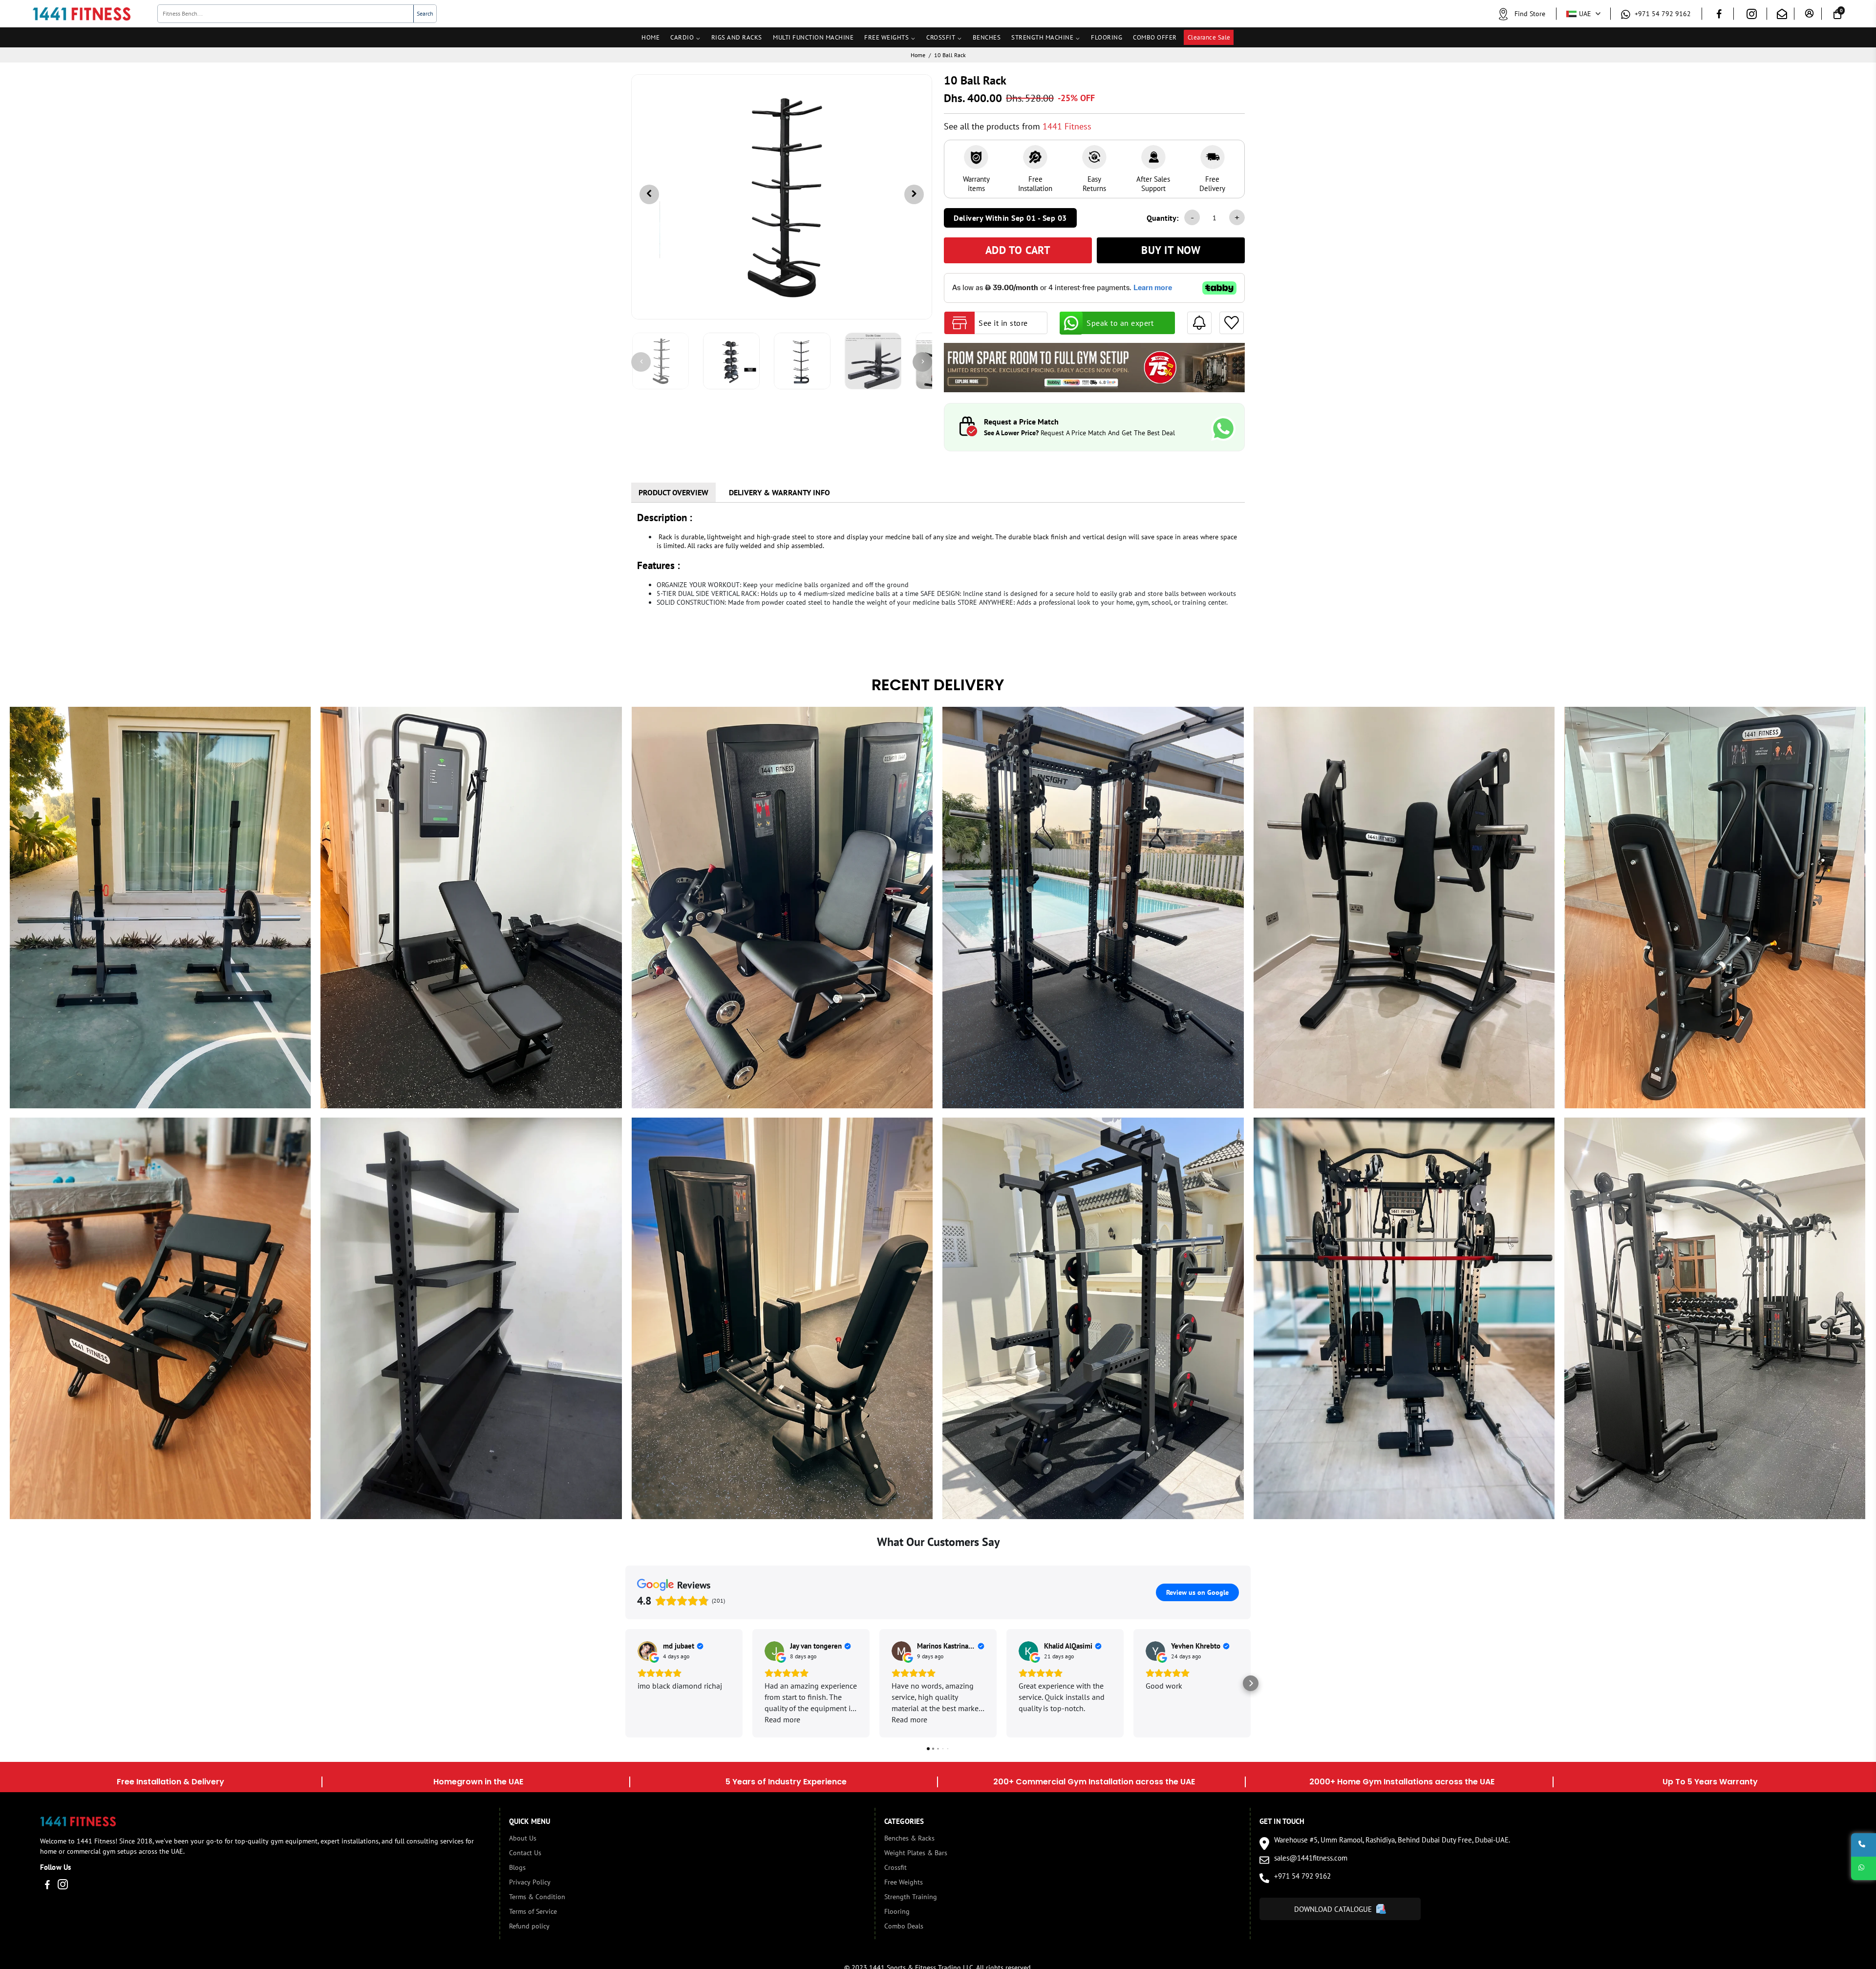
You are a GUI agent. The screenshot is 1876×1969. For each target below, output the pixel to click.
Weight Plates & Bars (916, 1853)
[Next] (922, 362)
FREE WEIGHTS (886, 37)
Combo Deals (904, 1926)
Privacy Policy (530, 1882)
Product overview (673, 492)
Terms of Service (533, 1911)
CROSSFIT (941, 37)
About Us (523, 1838)
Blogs (517, 1867)
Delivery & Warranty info (779, 492)
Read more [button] (782, 1719)
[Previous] (641, 362)
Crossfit (895, 1867)
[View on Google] (647, 1651)
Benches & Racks (909, 1838)
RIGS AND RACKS (737, 37)
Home (918, 55)
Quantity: (1162, 218)
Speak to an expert (1120, 323)
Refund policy (529, 1926)
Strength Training (911, 1897)
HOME (650, 37)
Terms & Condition (537, 1897)
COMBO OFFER (1155, 37)
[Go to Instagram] (1752, 16)
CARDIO (682, 37)
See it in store (1003, 323)
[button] (625, 1683)
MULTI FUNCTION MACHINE (813, 37)
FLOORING (1107, 37)
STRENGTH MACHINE (1042, 37)
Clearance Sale (1209, 37)
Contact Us (525, 1853)
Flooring (897, 1911)
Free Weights (904, 1882)
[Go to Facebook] (1719, 15)
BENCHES (987, 37)
